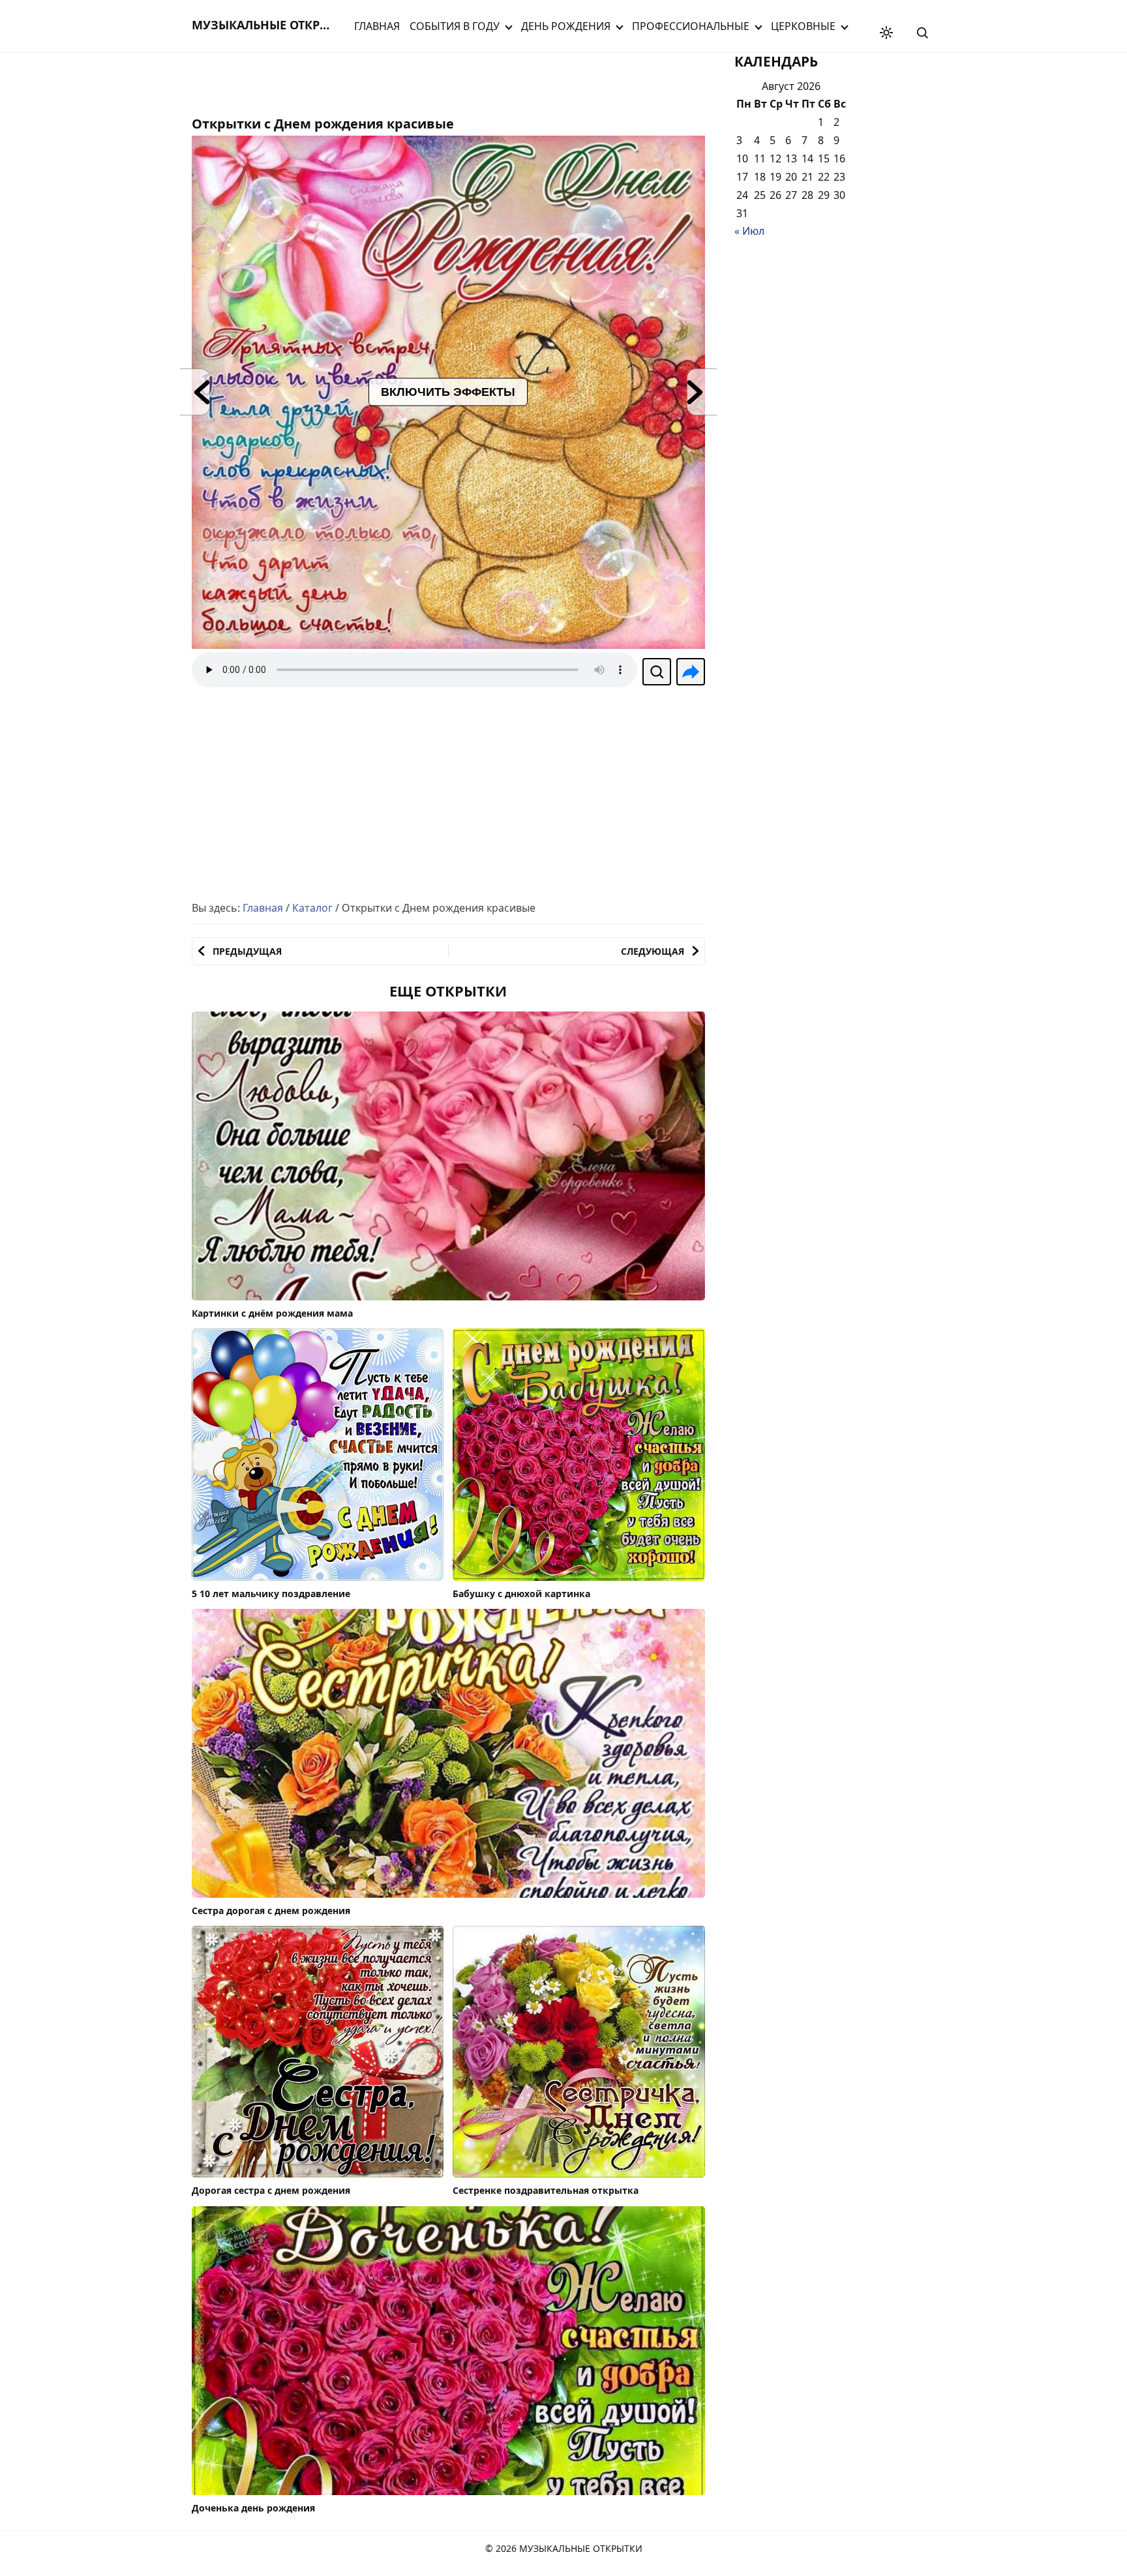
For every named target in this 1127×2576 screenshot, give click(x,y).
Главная (263, 908)
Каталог (312, 908)
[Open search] (922, 33)
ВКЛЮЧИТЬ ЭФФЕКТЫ (448, 392)
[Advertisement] (296, 82)
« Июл (749, 231)
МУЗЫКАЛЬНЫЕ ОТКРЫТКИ (273, 25)
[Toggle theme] (886, 33)
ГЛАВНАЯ (377, 26)
